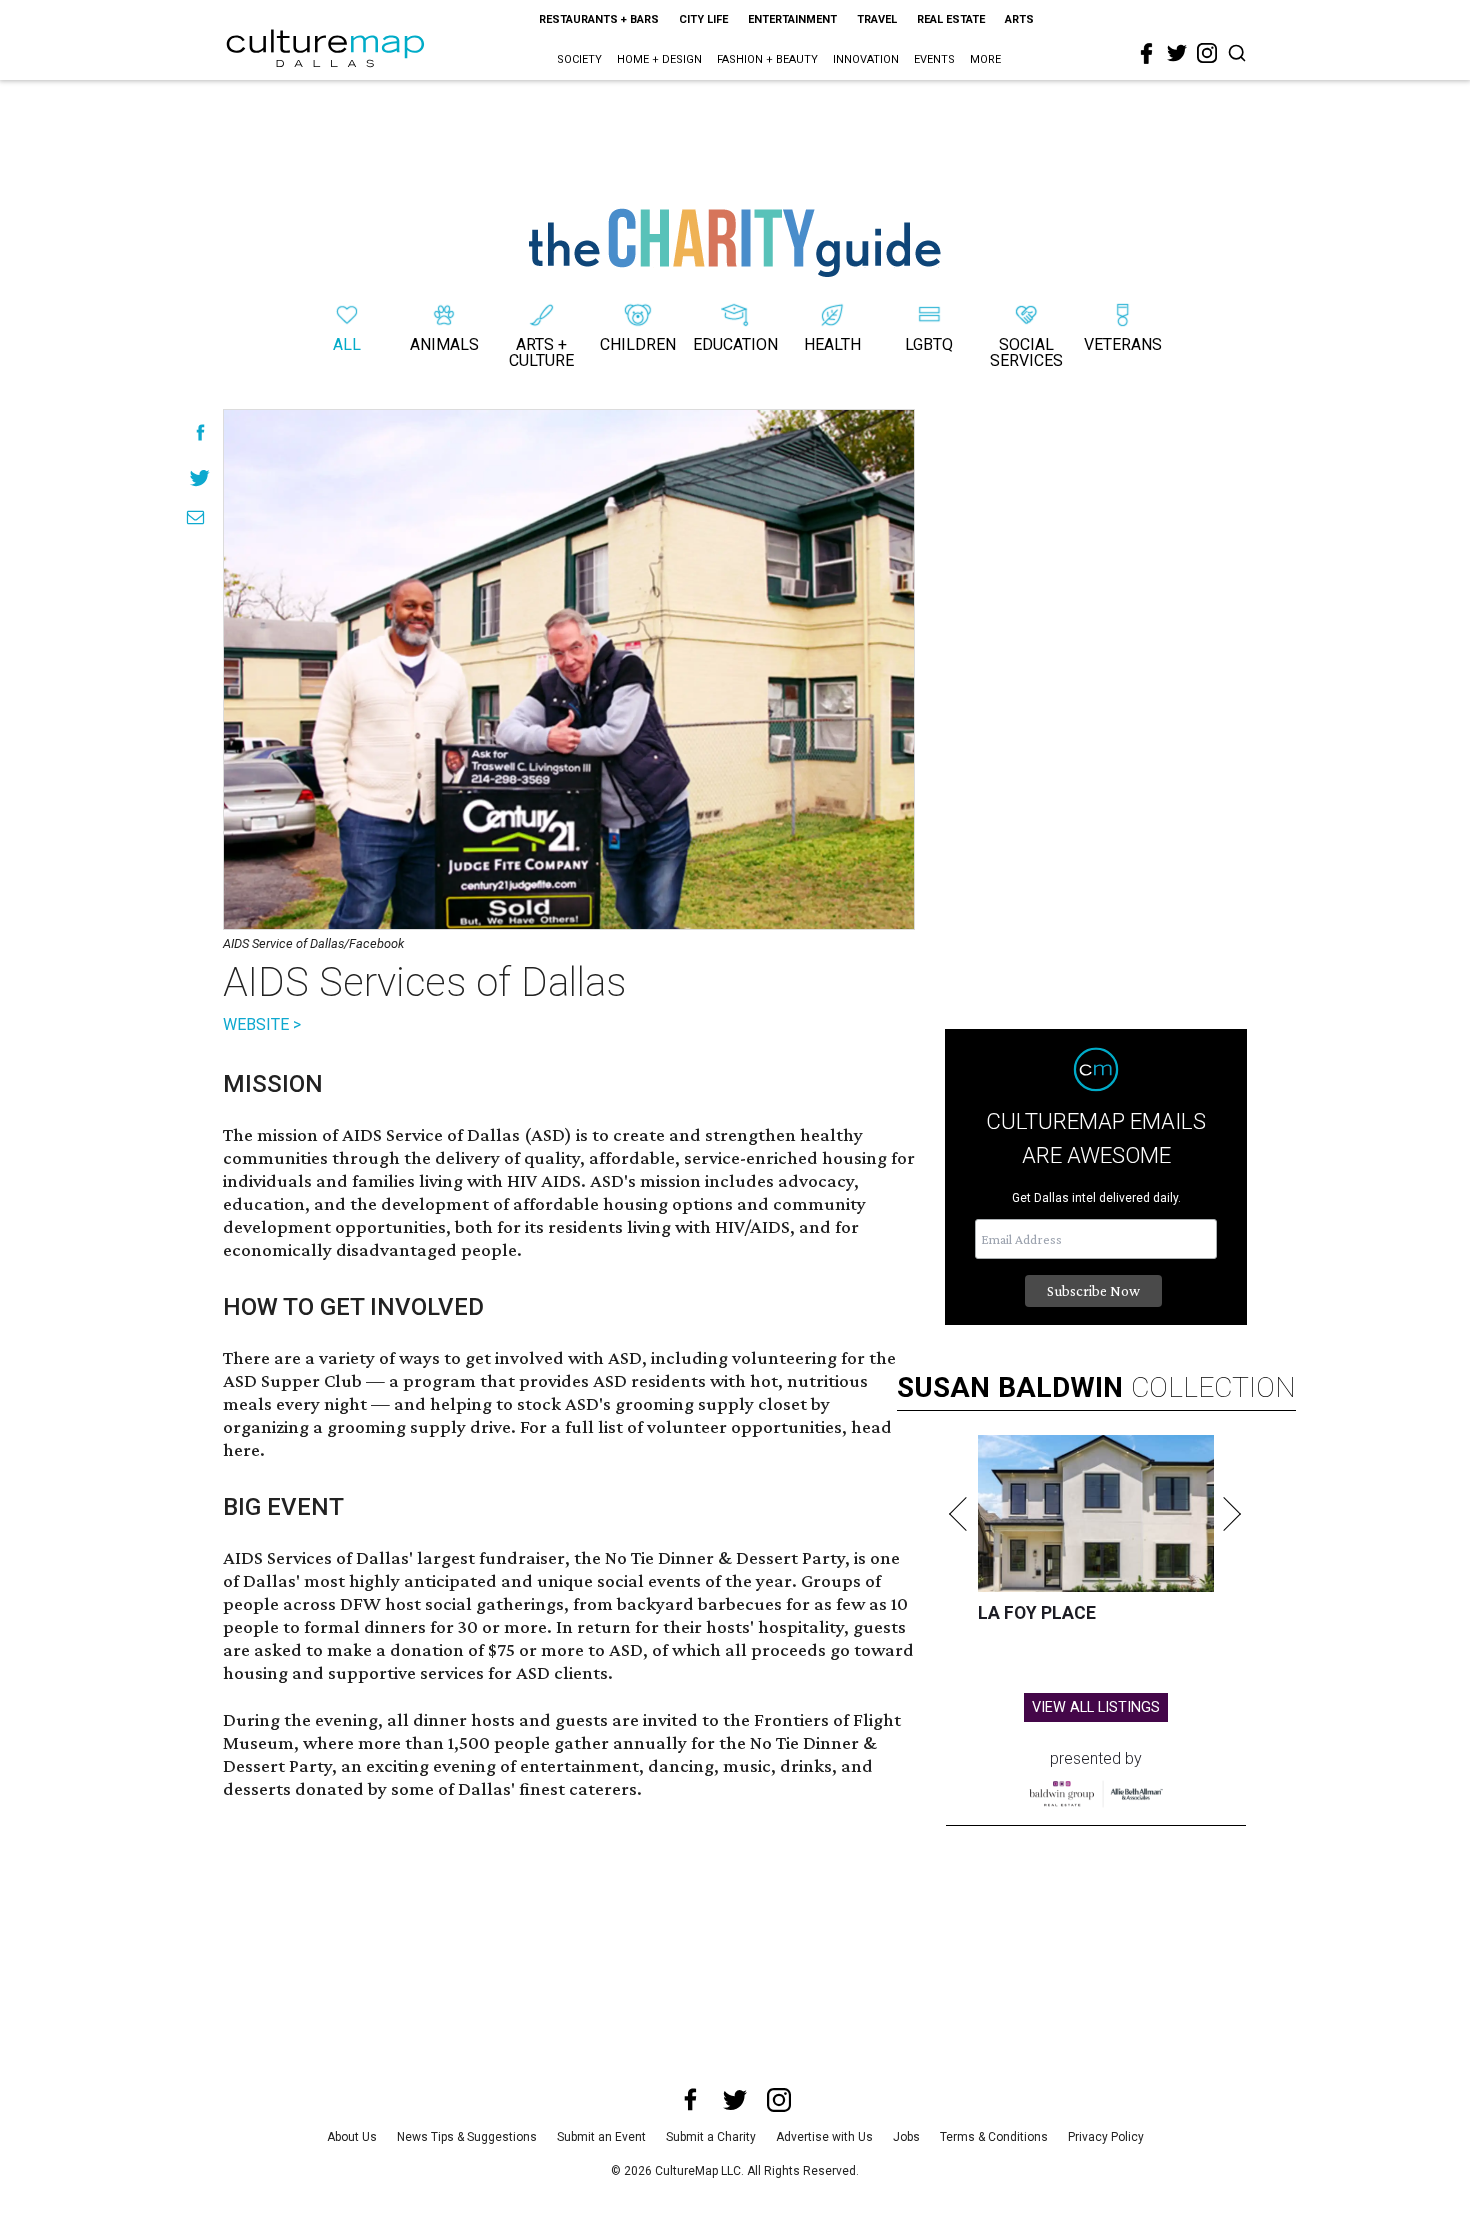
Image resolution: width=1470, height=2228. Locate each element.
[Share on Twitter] (200, 477)
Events (934, 59)
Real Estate (951, 19)
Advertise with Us (824, 2137)
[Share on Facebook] (200, 432)
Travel (877, 19)
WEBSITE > (262, 1024)
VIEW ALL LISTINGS (1096, 1707)
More (985, 59)
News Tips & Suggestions (467, 2137)
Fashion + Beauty (767, 59)
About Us (352, 2137)
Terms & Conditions (994, 2137)
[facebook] (1147, 54)
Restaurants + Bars (599, 19)
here (241, 1449)
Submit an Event (601, 2137)
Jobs (906, 2137)
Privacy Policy (1106, 2137)
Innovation (866, 59)
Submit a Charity (711, 2137)
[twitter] (1177, 53)
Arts (1019, 19)
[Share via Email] (195, 517)
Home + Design (659, 59)
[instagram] (1207, 53)
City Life (703, 19)
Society (579, 59)
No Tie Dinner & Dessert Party (725, 1557)
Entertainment (792, 19)
